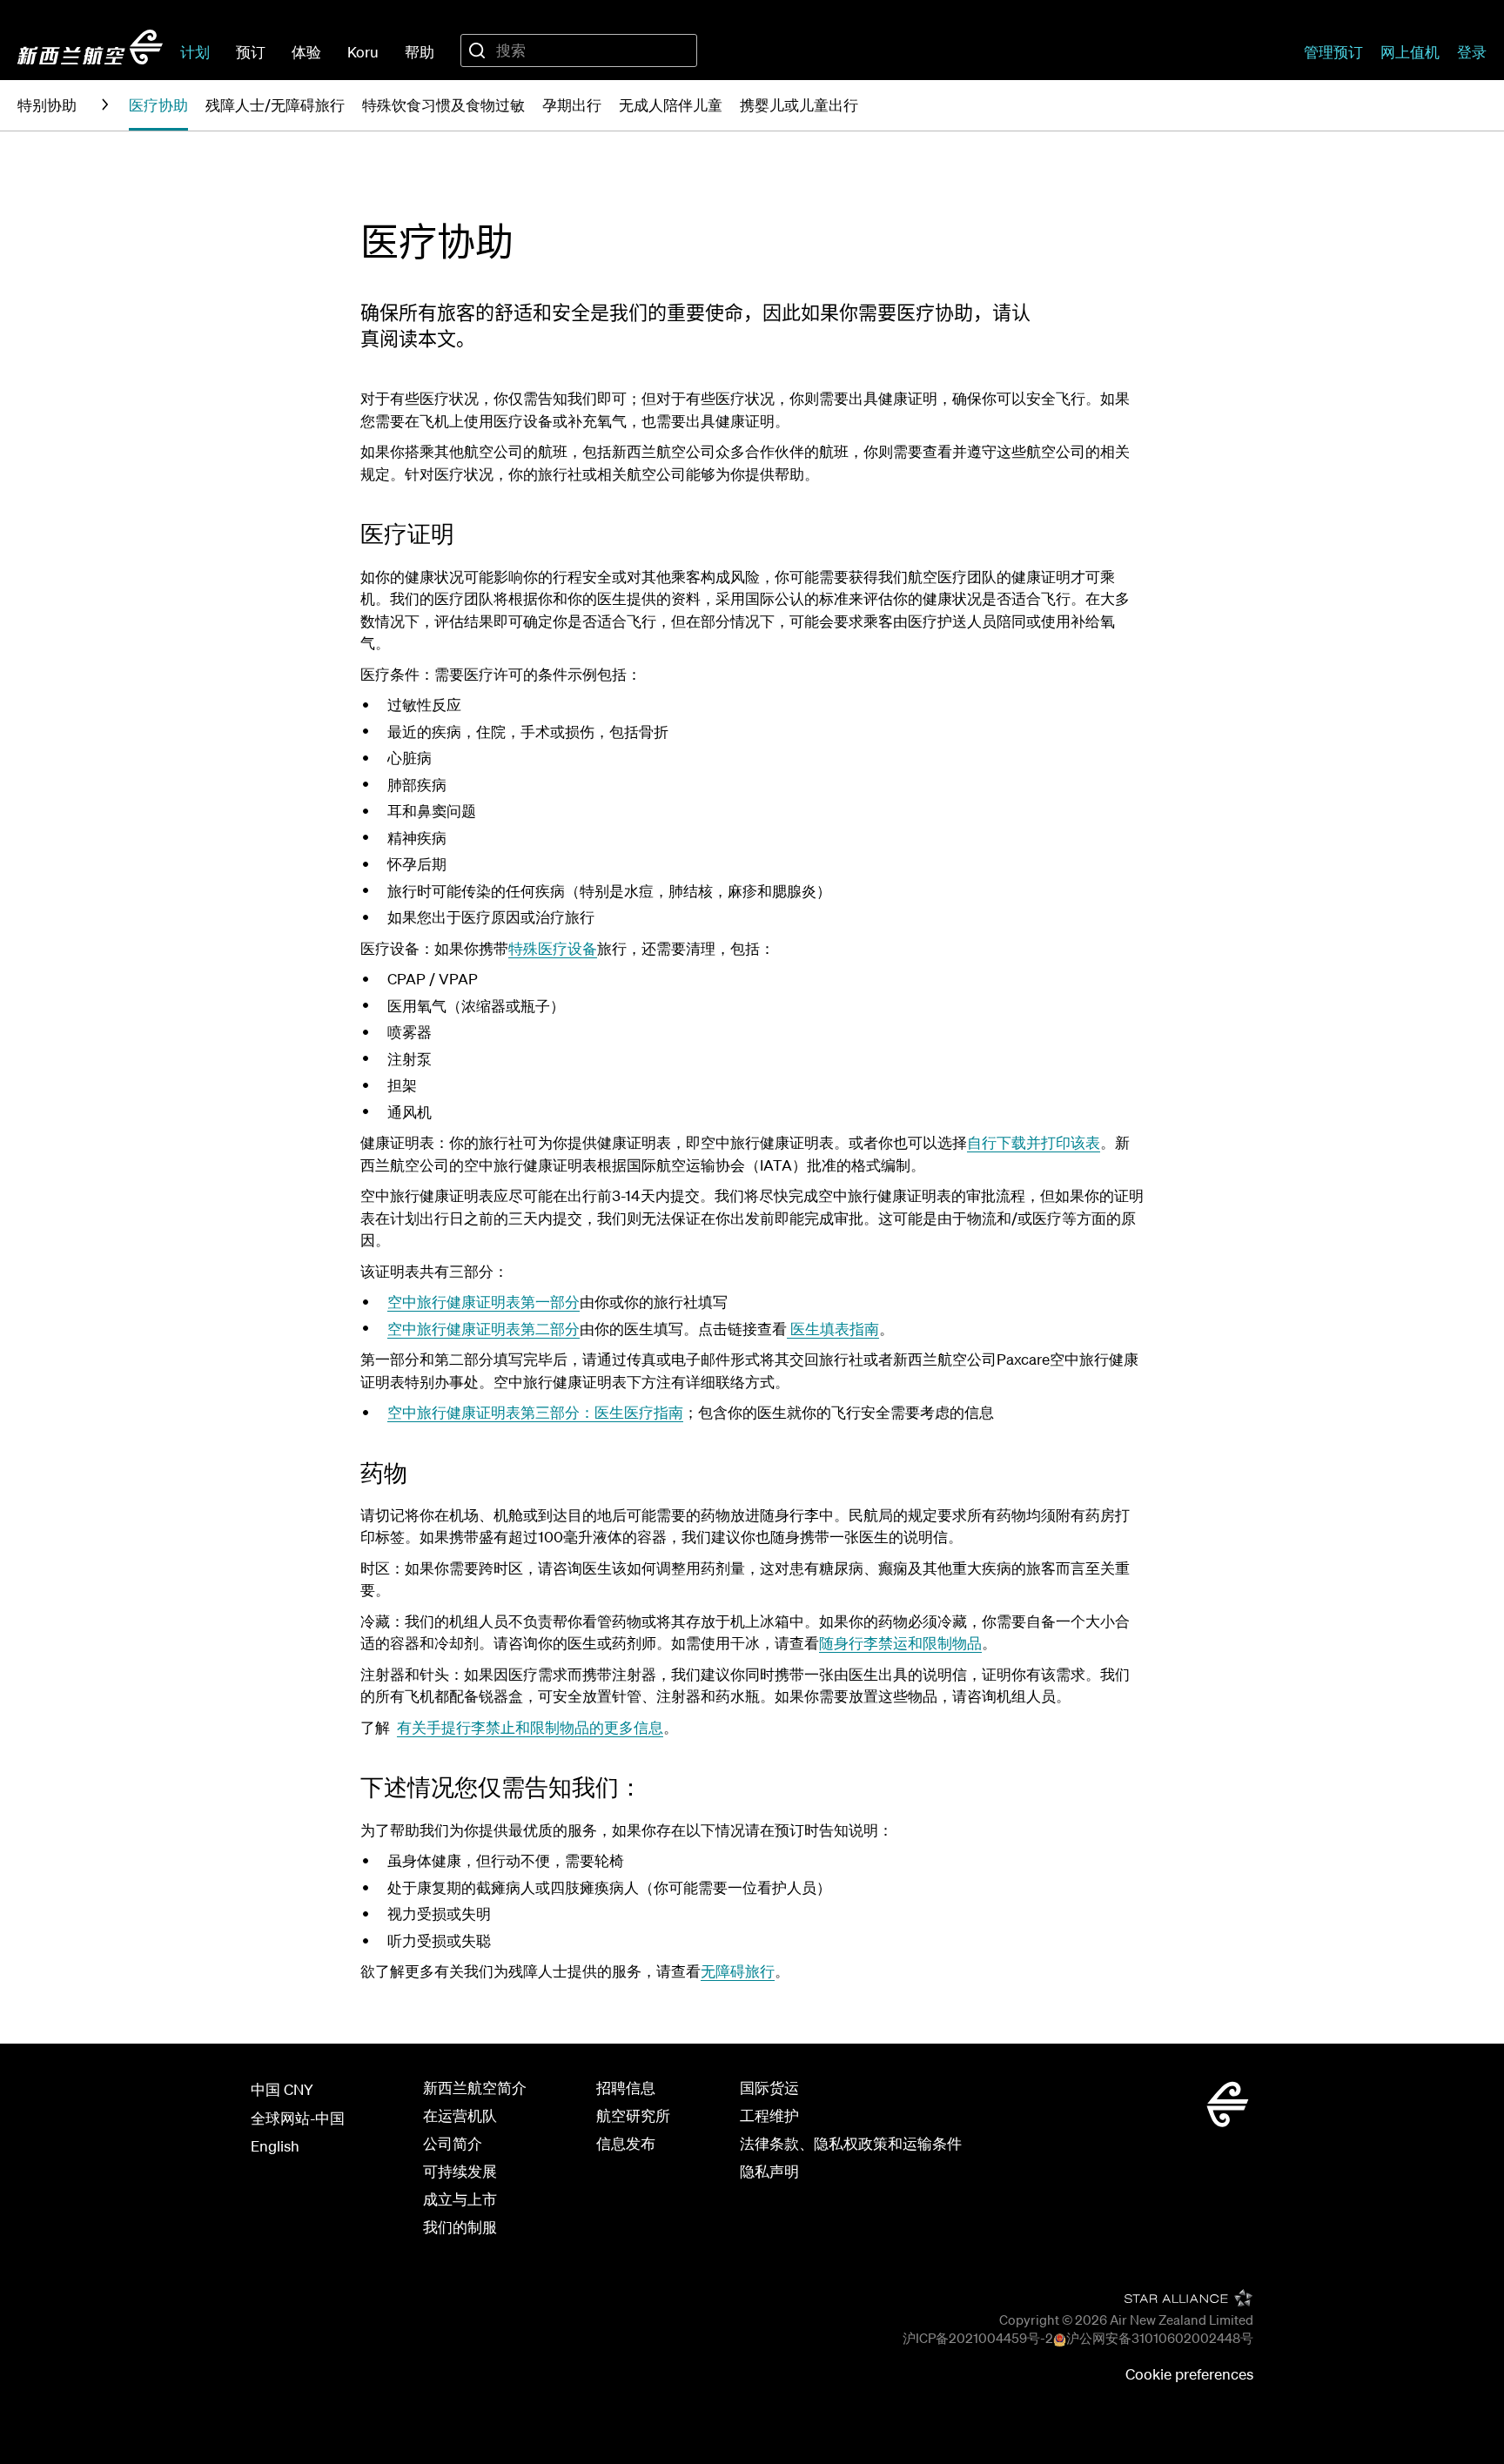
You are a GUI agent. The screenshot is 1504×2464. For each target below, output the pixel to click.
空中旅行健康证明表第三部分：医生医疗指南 (535, 1412)
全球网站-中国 (298, 2118)
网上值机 (1410, 52)
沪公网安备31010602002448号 (1160, 2338)
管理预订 (1333, 52)
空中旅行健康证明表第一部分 (483, 1302)
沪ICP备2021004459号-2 (978, 2338)
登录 (1472, 52)
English (275, 2146)
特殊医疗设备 (553, 948)
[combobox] (579, 50)
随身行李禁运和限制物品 (900, 1643)
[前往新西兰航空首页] (90, 47)
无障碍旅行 (738, 1971)
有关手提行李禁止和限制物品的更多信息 (530, 1727)
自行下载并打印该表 (1034, 1142)
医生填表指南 (833, 1329)
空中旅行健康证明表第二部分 (483, 1329)
